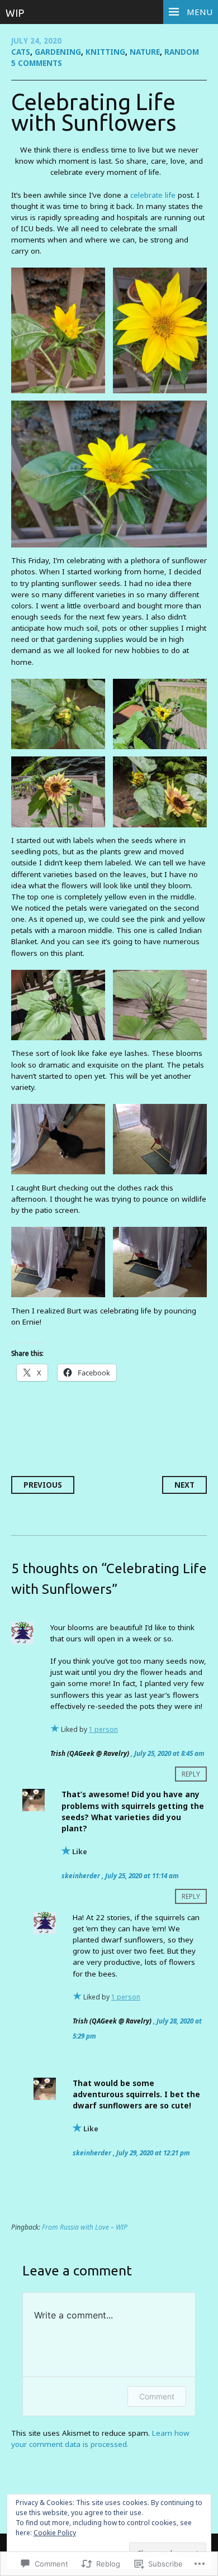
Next (184, 1485)
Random (182, 52)
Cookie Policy (55, 2533)
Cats (21, 52)
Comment (157, 2396)
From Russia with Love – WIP (85, 2227)
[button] (58, 330)
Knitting (105, 52)
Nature (145, 52)
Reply (191, 1774)
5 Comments (37, 63)
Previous (43, 1485)
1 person (103, 1729)
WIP (15, 13)
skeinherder (81, 1875)
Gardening (58, 52)
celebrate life (153, 195)
